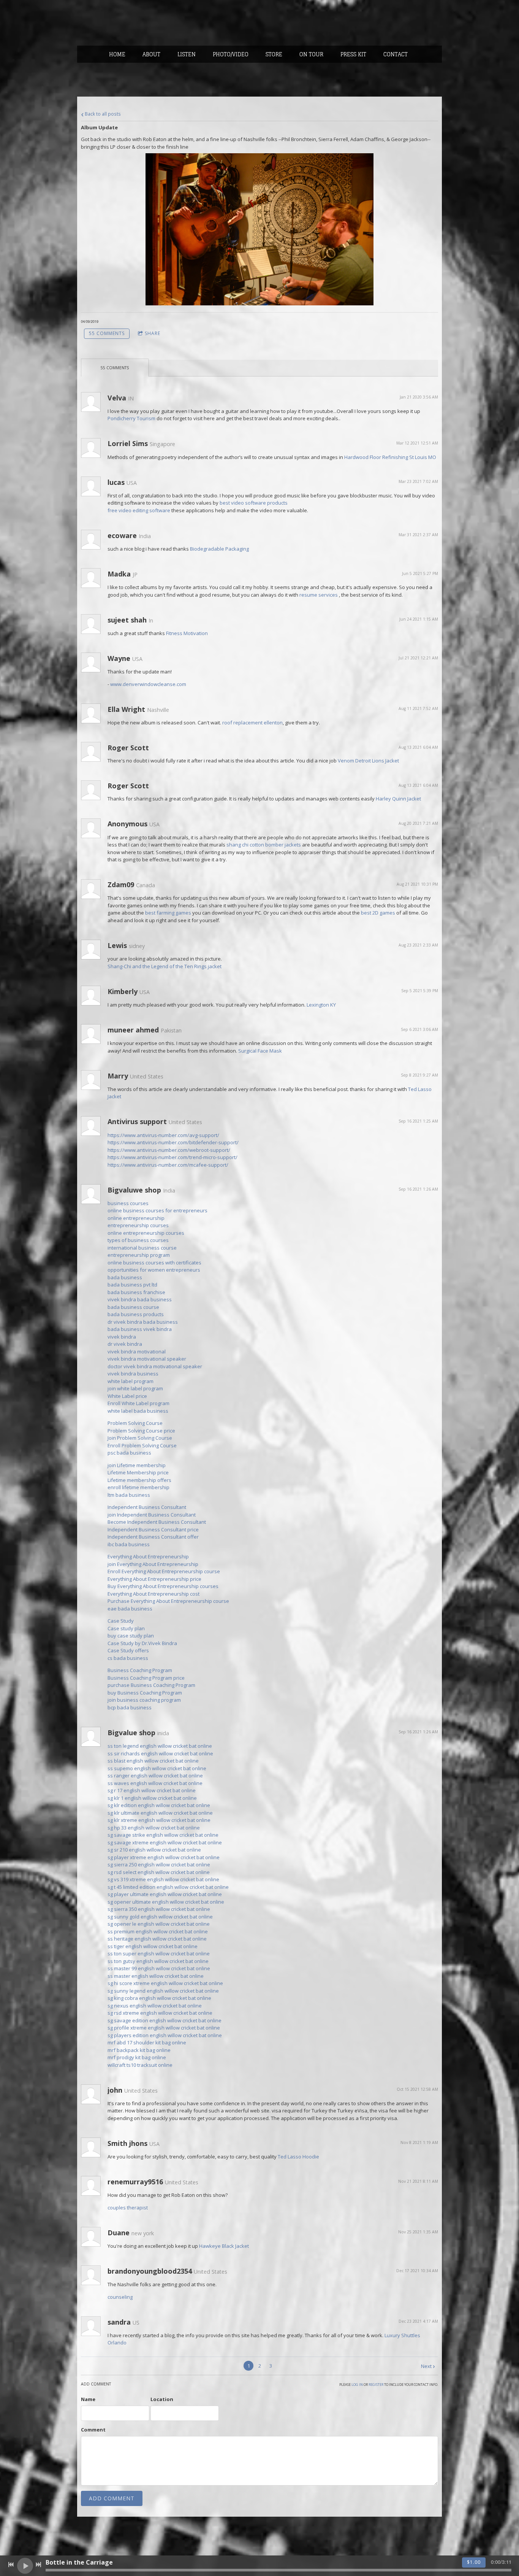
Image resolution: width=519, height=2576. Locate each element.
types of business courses (138, 1240)
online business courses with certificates (154, 1263)
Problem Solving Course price (141, 1431)
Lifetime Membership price (138, 1472)
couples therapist (128, 2208)
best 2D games (378, 913)
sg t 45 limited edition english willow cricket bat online (168, 1887)
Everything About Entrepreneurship (148, 1556)
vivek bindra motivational (137, 1352)
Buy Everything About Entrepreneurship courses (163, 1586)
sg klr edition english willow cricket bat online (159, 1805)
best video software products (254, 503)
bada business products (136, 1314)
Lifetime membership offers (139, 1480)
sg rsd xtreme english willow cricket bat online (160, 2013)
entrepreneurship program (139, 1255)
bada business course (133, 1307)
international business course (142, 1248)
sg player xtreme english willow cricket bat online (164, 1857)
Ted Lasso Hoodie (298, 2157)
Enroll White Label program (138, 1403)
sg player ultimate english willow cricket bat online (165, 1894)
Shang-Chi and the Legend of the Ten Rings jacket (165, 966)
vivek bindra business (133, 1374)
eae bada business (130, 1609)
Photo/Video (231, 54)
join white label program (135, 1388)
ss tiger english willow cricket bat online (153, 1946)
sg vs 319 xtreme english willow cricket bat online (163, 1879)
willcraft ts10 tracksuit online (140, 2065)
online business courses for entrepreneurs (157, 1210)
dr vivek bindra (125, 1344)
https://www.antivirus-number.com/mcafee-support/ (168, 1165)
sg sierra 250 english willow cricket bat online (159, 1865)
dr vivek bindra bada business (143, 1322)
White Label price (127, 1396)
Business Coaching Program (140, 1670)
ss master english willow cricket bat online (156, 1976)
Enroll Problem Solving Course (142, 1445)
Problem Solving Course (135, 1423)
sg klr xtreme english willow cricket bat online (159, 1820)
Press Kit (353, 54)
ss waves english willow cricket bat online (155, 1783)
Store (274, 54)
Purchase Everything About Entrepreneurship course (168, 1601)
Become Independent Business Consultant (157, 1522)
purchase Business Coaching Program (151, 1685)
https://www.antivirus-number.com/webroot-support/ (169, 1150)
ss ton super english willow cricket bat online (159, 1953)
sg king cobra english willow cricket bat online (159, 1998)
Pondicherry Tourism (131, 418)
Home (117, 54)
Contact (396, 54)
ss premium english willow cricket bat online (158, 1931)
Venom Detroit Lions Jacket (368, 761)
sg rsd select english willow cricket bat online (159, 1872)
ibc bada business (129, 1544)
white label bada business (138, 1411)
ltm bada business (129, 1495)
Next (426, 2366)
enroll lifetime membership (138, 1487)
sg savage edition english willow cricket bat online (165, 2020)
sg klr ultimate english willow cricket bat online (160, 1813)
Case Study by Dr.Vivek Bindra (142, 1643)
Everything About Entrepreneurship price (154, 1579)
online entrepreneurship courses (146, 1233)
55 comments (107, 333)
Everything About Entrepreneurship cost (153, 1594)
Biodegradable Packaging (219, 549)
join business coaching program (144, 1700)
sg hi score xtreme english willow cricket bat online (165, 1983)
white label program (131, 1381)
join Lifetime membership (137, 1465)
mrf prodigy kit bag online (137, 2057)
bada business (125, 1277)
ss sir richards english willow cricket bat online (160, 1753)
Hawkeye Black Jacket (224, 2246)
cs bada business (128, 1658)
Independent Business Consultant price (153, 1529)
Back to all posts (102, 114)
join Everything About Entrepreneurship (153, 1564)
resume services (319, 595)
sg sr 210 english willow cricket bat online (154, 1850)
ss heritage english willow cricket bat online (157, 1939)
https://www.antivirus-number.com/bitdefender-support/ (173, 1142)
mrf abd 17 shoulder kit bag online (147, 2042)
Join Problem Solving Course (140, 1438)
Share (153, 333)
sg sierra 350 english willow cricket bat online (159, 1909)
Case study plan (126, 1628)
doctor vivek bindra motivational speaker (155, 1366)
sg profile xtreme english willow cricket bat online (164, 2028)
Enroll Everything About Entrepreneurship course (164, 1571)
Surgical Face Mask (260, 1051)
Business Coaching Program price (146, 1678)
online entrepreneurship (136, 1218)
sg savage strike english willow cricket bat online (163, 1835)
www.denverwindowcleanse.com (148, 684)
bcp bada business (130, 1707)
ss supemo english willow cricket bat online (157, 1768)
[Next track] (38, 2565)
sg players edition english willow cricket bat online (165, 2035)
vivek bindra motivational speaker (147, 1359)
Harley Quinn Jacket (398, 799)
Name (88, 2399)
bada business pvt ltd (132, 1285)
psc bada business (129, 1453)
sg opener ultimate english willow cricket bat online (166, 1902)
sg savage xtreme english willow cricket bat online (165, 1842)
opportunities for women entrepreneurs (154, 1270)
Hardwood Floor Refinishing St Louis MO (390, 457)
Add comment (112, 2498)
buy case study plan (131, 1636)
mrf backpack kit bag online (139, 2050)
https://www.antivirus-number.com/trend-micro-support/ (172, 1157)
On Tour (311, 54)
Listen (187, 54)
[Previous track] (11, 2565)
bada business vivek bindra (140, 1329)
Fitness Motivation (187, 633)
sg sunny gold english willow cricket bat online (160, 1917)
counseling (120, 2297)
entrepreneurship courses (138, 1225)
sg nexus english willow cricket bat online (155, 2006)
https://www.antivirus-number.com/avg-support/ (163, 1135)
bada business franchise (136, 1292)
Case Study (121, 1621)
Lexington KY (321, 1005)
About (151, 54)
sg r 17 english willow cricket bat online (152, 1790)
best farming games (168, 913)
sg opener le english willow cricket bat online (159, 1924)
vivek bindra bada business (140, 1299)
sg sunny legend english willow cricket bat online (163, 1991)
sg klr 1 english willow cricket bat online (152, 1798)
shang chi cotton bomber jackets (264, 845)
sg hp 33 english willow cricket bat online (154, 1828)
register (376, 2385)
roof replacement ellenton (252, 723)
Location (162, 2399)
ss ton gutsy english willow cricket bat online (158, 1961)
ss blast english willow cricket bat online (153, 1761)
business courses (128, 1203)
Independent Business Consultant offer (153, 1537)
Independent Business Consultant (147, 1507)
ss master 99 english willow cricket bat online (159, 1968)
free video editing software (139, 510)
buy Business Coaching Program (145, 1693)
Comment (93, 2430)
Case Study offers (128, 1650)
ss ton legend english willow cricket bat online (160, 1746)
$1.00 (474, 2562)
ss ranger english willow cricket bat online (155, 1776)
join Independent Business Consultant (152, 1515)
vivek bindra (122, 1337)
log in (357, 2385)
